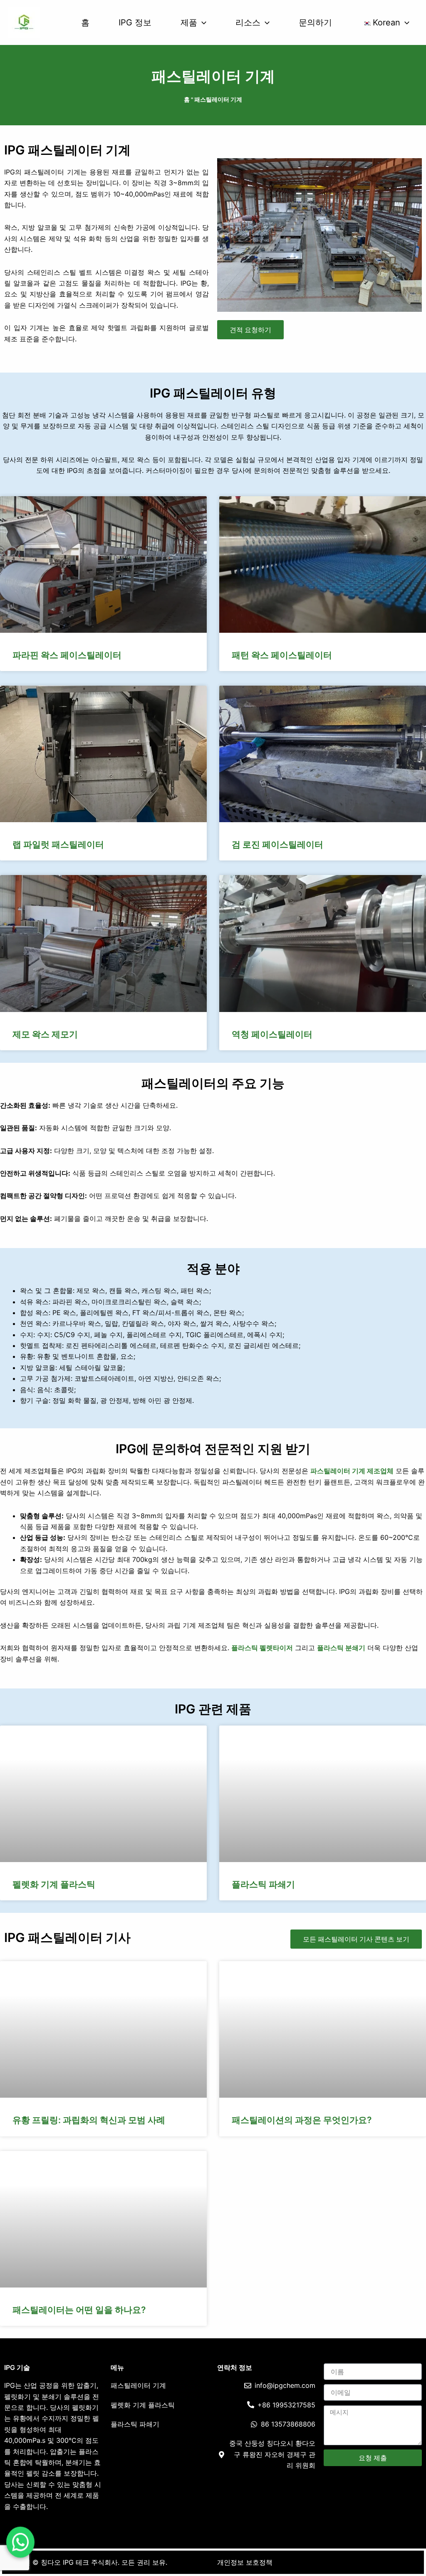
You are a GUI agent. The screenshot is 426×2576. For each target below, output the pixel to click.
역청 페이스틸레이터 (272, 1034)
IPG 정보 (135, 22)
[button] (202, 22)
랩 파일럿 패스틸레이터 (58, 844)
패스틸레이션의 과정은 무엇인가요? (302, 2120)
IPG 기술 (17, 2367)
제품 (189, 22)
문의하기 (315, 22)
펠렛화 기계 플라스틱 (54, 1884)
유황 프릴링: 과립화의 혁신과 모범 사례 (89, 2120)
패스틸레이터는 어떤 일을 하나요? (79, 2310)
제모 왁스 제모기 (45, 1034)
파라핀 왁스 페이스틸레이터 (67, 655)
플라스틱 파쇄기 (263, 1884)
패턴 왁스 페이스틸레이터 (282, 655)
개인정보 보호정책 (245, 2562)
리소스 (248, 22)
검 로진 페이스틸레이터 (277, 844)
